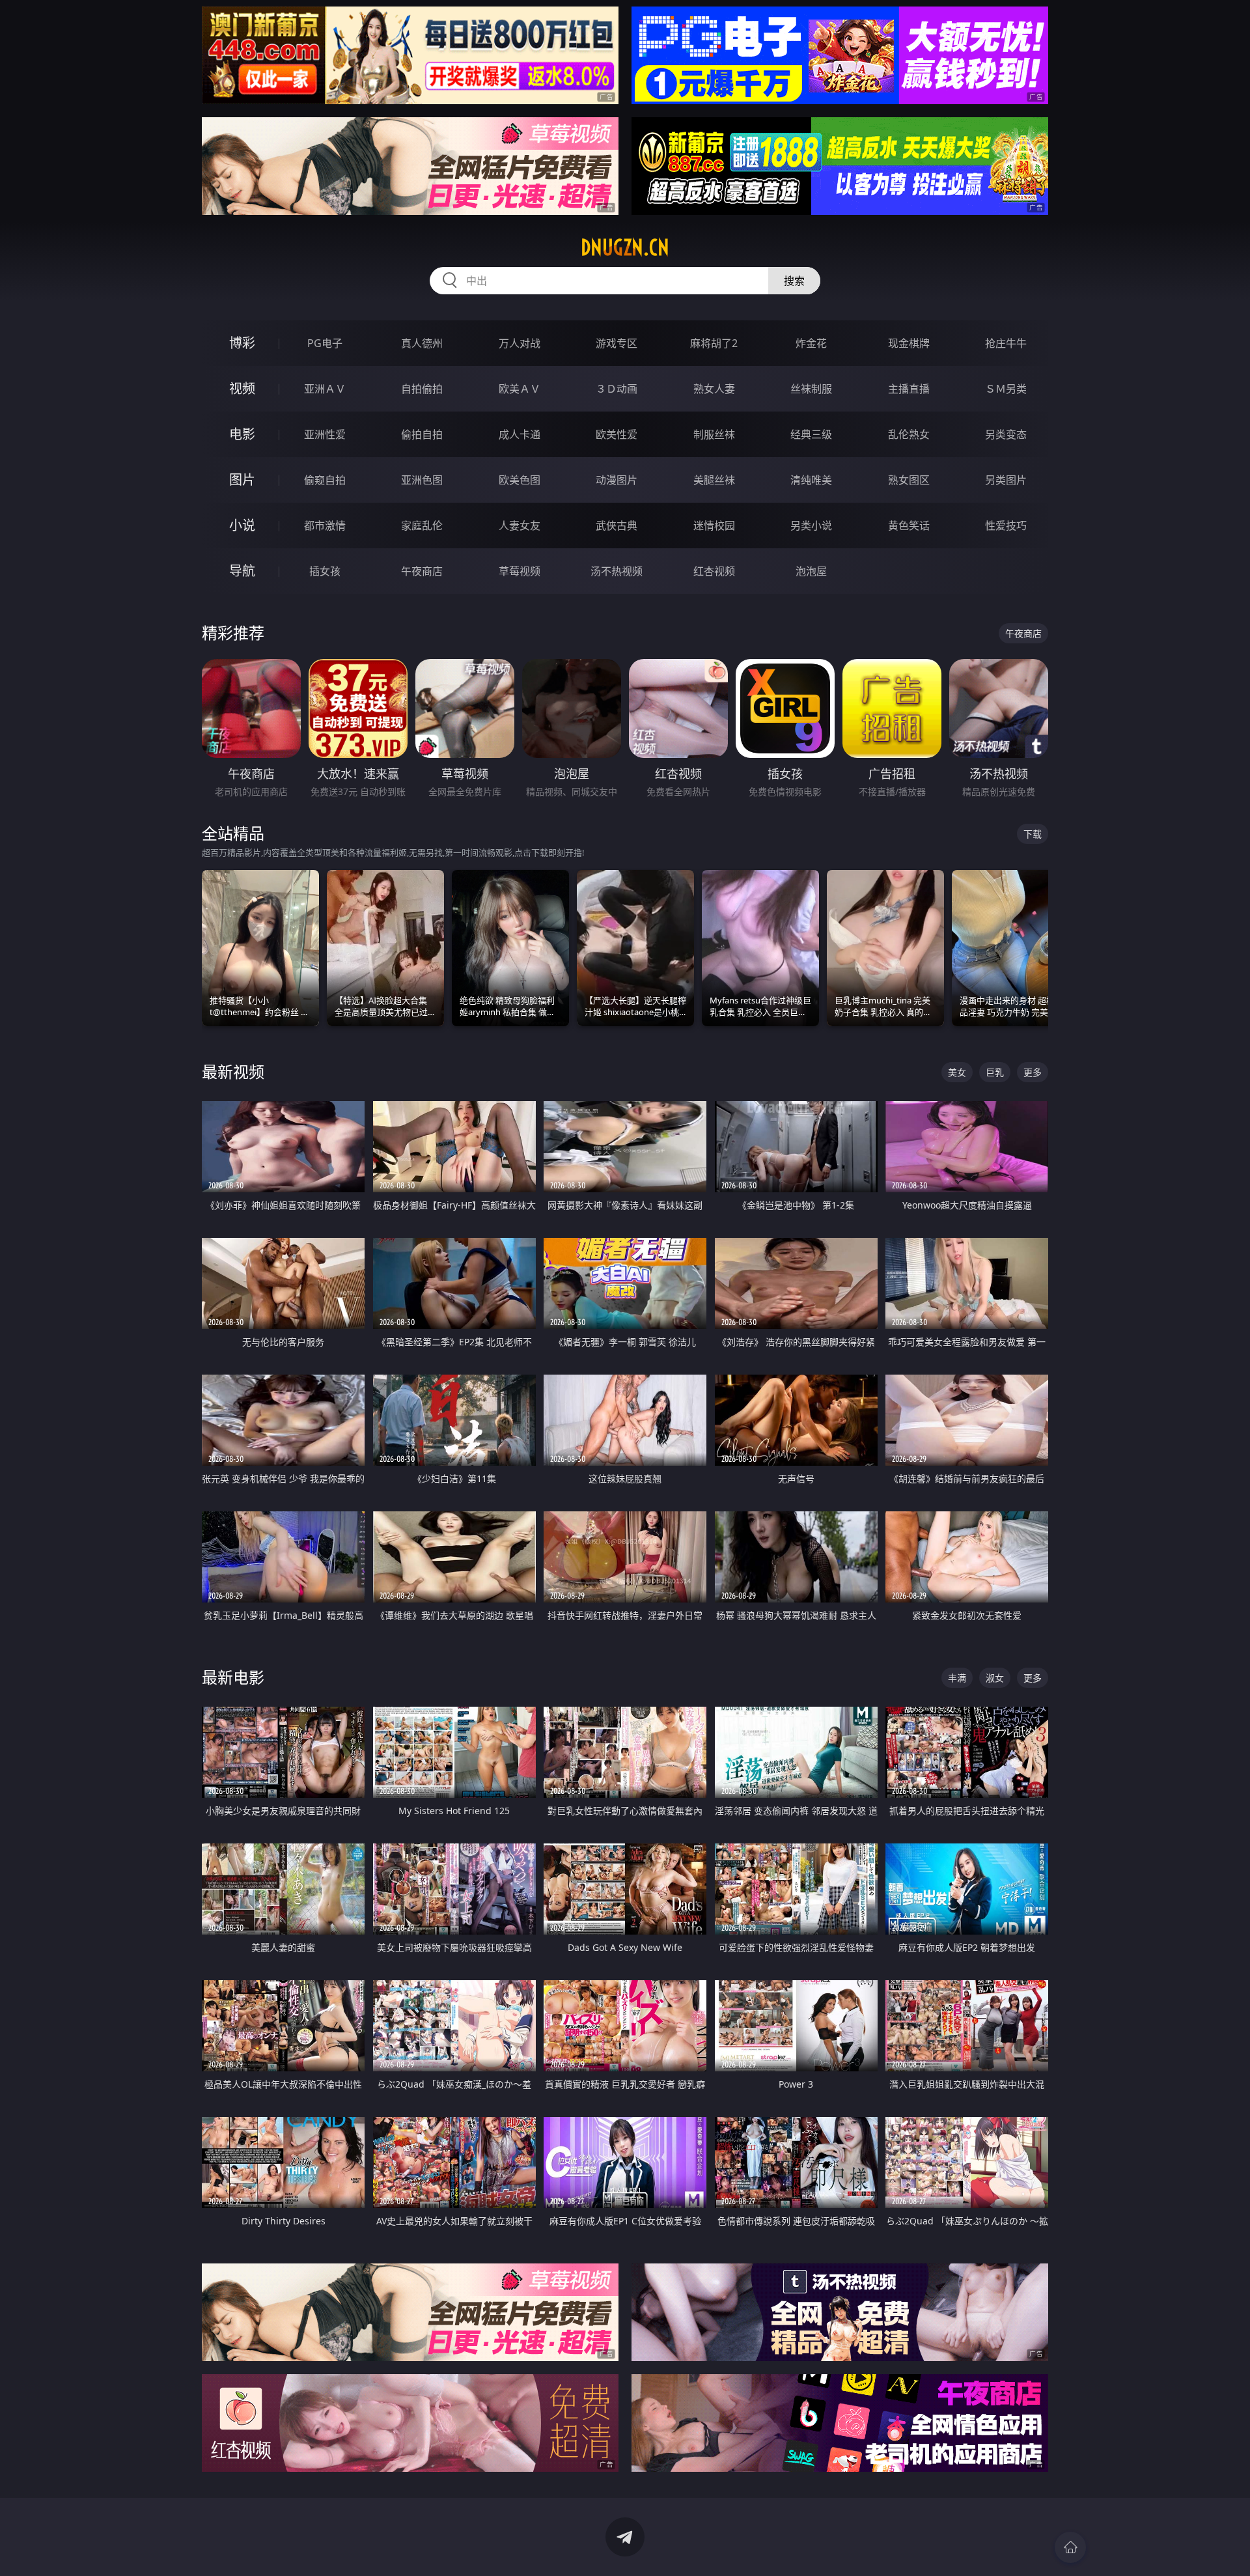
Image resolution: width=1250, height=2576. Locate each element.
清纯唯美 (811, 480)
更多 (1033, 1072)
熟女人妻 (714, 389)
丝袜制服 (811, 389)
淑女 (995, 1678)
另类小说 (811, 525)
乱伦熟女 (909, 434)
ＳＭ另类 (1006, 389)
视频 (242, 388)
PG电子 (325, 343)
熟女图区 (909, 480)
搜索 (794, 281)
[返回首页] (1070, 2547)
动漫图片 (617, 480)
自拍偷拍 (422, 389)
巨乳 (995, 1072)
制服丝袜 (714, 434)
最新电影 (233, 1677)
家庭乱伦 (422, 525)
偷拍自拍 (422, 434)
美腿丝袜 (714, 480)
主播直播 (909, 389)
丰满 (957, 1678)
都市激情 (325, 525)
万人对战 (520, 343)
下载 (1033, 834)
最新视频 (233, 1071)
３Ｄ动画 (617, 389)
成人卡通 (520, 434)
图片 (242, 480)
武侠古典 (617, 525)
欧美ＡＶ (520, 389)
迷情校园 (714, 525)
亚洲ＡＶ (325, 389)
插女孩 (325, 571)
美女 (957, 1072)
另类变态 (1006, 434)
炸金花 (811, 343)
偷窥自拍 (325, 480)
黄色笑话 (909, 525)
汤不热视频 (617, 571)
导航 (242, 571)
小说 (242, 525)
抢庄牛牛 (1006, 343)
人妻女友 (520, 525)
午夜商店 (422, 571)
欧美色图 (520, 480)
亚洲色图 (422, 480)
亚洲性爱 (325, 434)
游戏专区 (617, 343)
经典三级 (811, 434)
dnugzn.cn (625, 247)
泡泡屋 (811, 571)
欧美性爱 (617, 434)
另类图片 (1006, 480)
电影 (242, 434)
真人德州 (422, 343)
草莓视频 (520, 571)
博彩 (242, 343)
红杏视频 (714, 571)
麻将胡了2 (714, 343)
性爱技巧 (1006, 525)
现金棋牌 (909, 343)
